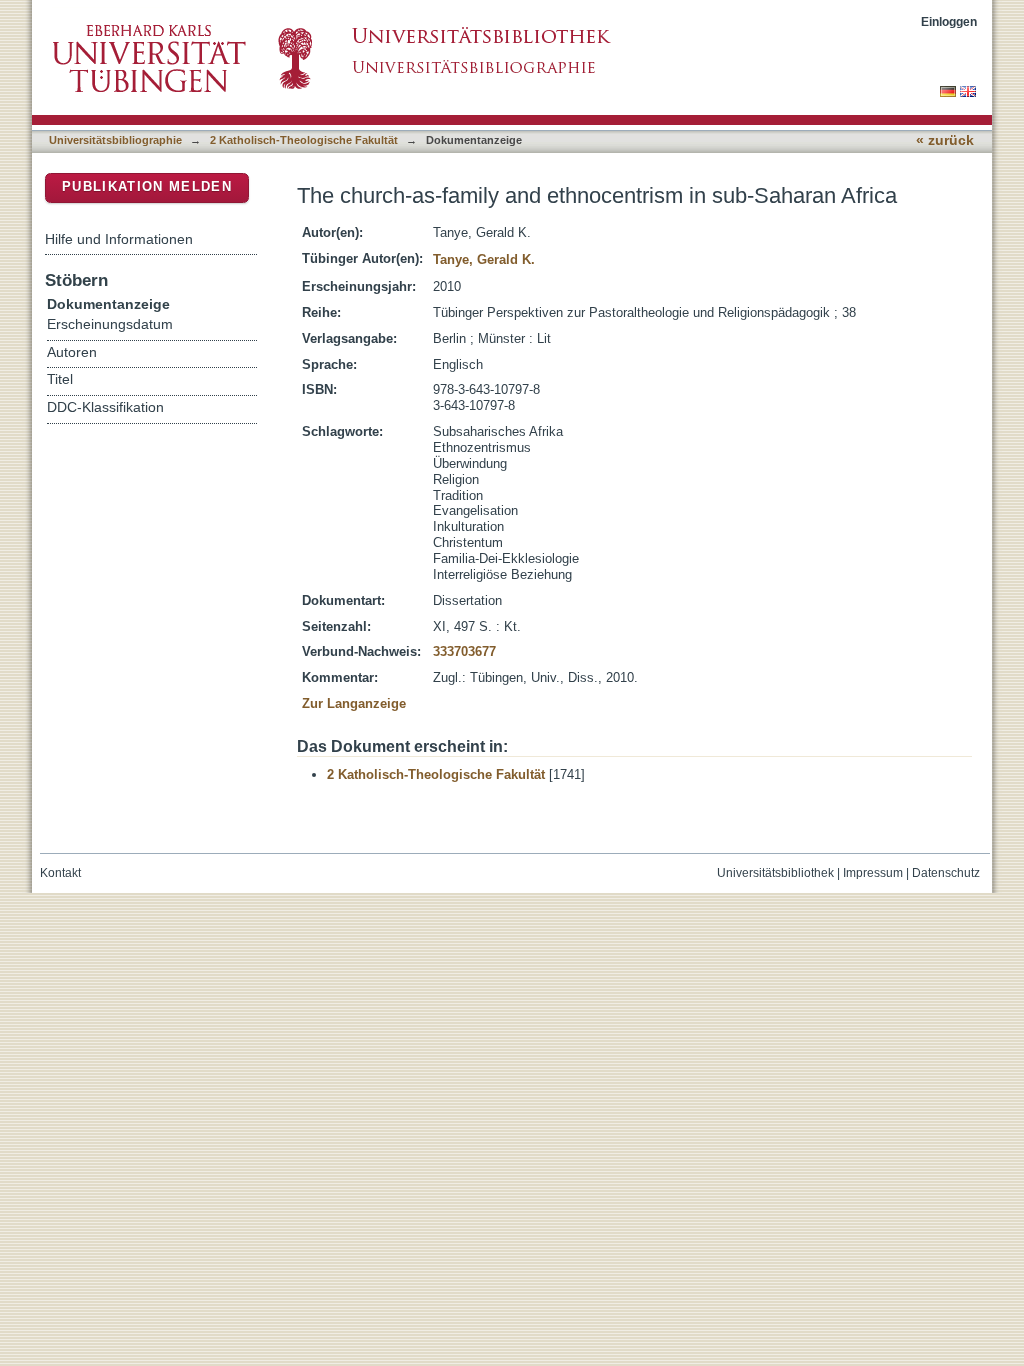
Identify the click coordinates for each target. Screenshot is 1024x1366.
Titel (60, 379)
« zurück (945, 140)
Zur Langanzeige (354, 703)
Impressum (873, 873)
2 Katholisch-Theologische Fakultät (304, 140)
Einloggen (949, 21)
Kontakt (60, 873)
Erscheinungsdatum (110, 324)
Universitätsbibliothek (775, 873)
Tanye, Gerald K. (484, 259)
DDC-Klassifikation (105, 407)
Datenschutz (946, 873)
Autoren (72, 352)
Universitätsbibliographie (115, 140)
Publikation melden (147, 186)
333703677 (464, 651)
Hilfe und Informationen (119, 239)
